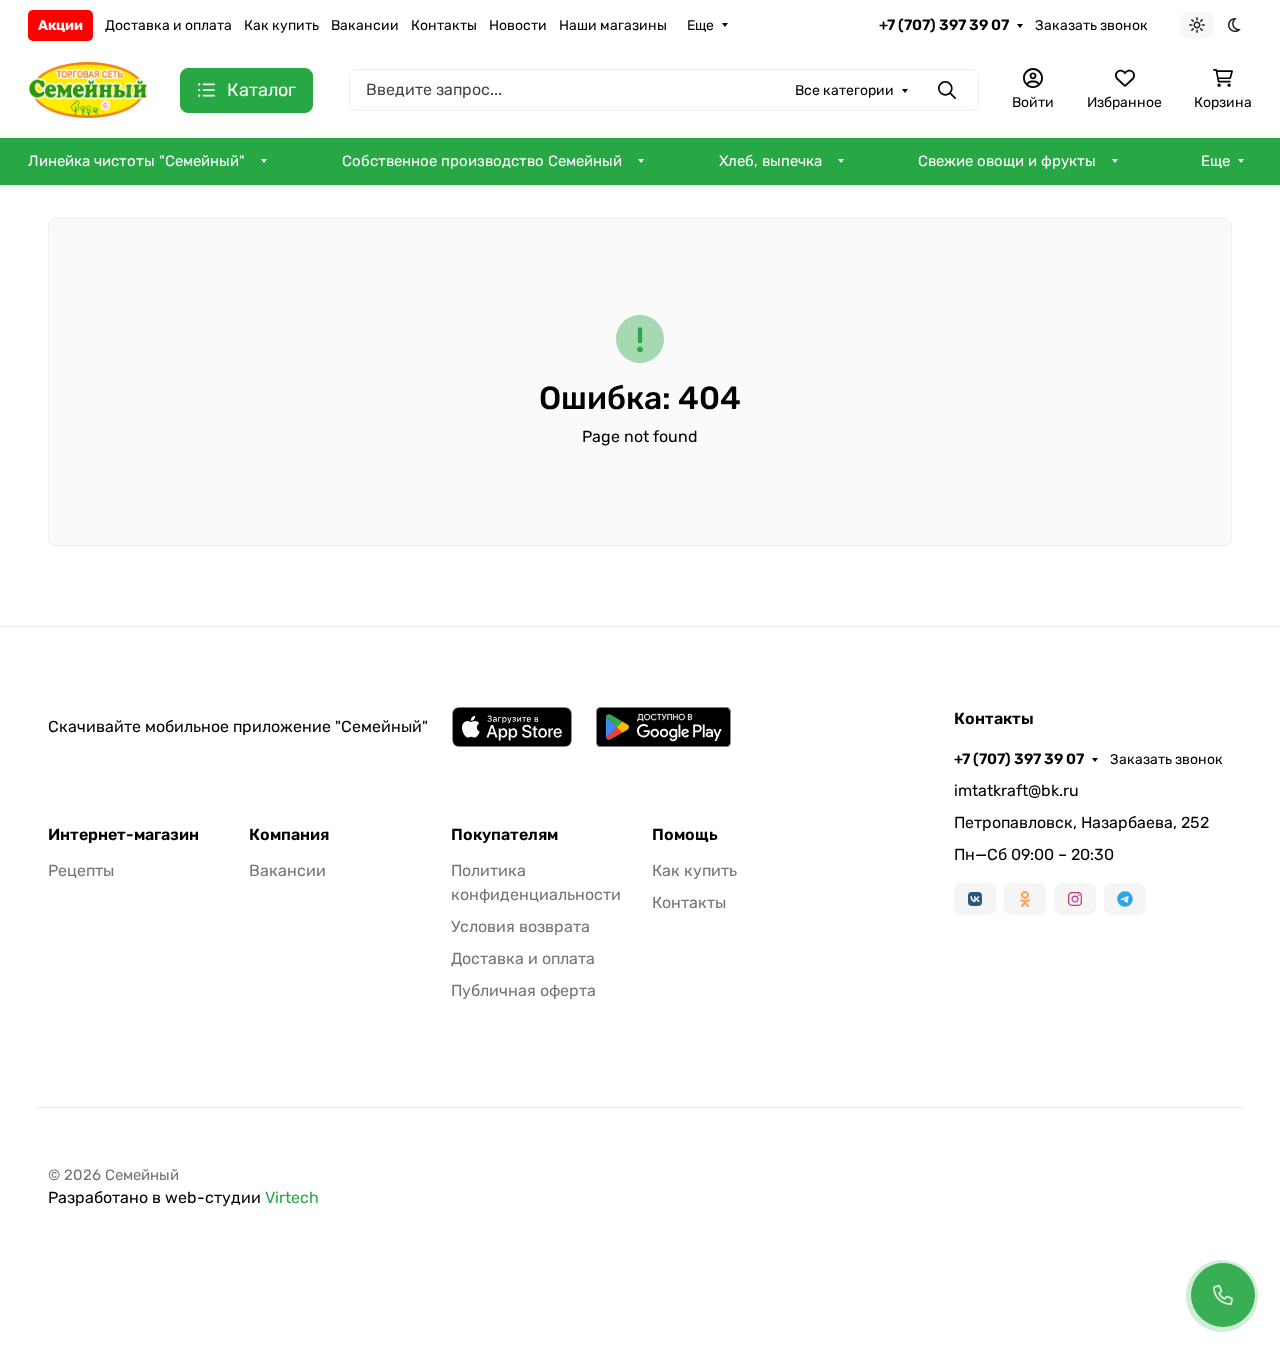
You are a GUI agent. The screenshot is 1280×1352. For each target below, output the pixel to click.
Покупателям (504, 835)
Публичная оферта (523, 990)
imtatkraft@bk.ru (1016, 790)
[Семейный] (88, 88)
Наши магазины (613, 25)
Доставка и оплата (168, 25)
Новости (518, 25)
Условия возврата (520, 926)
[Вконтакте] (975, 899)
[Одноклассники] (1025, 899)
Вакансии (365, 25)
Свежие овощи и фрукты (1007, 161)
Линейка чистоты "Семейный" (136, 161)
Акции (60, 25)
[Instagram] (1075, 899)
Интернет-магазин (123, 835)
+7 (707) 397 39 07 (944, 25)
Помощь (685, 835)
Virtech (292, 1197)
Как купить (281, 25)
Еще (700, 25)
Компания (289, 835)
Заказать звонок (1091, 25)
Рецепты (81, 870)
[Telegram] (1125, 899)
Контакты (444, 25)
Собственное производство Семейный (482, 161)
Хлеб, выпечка (770, 161)
